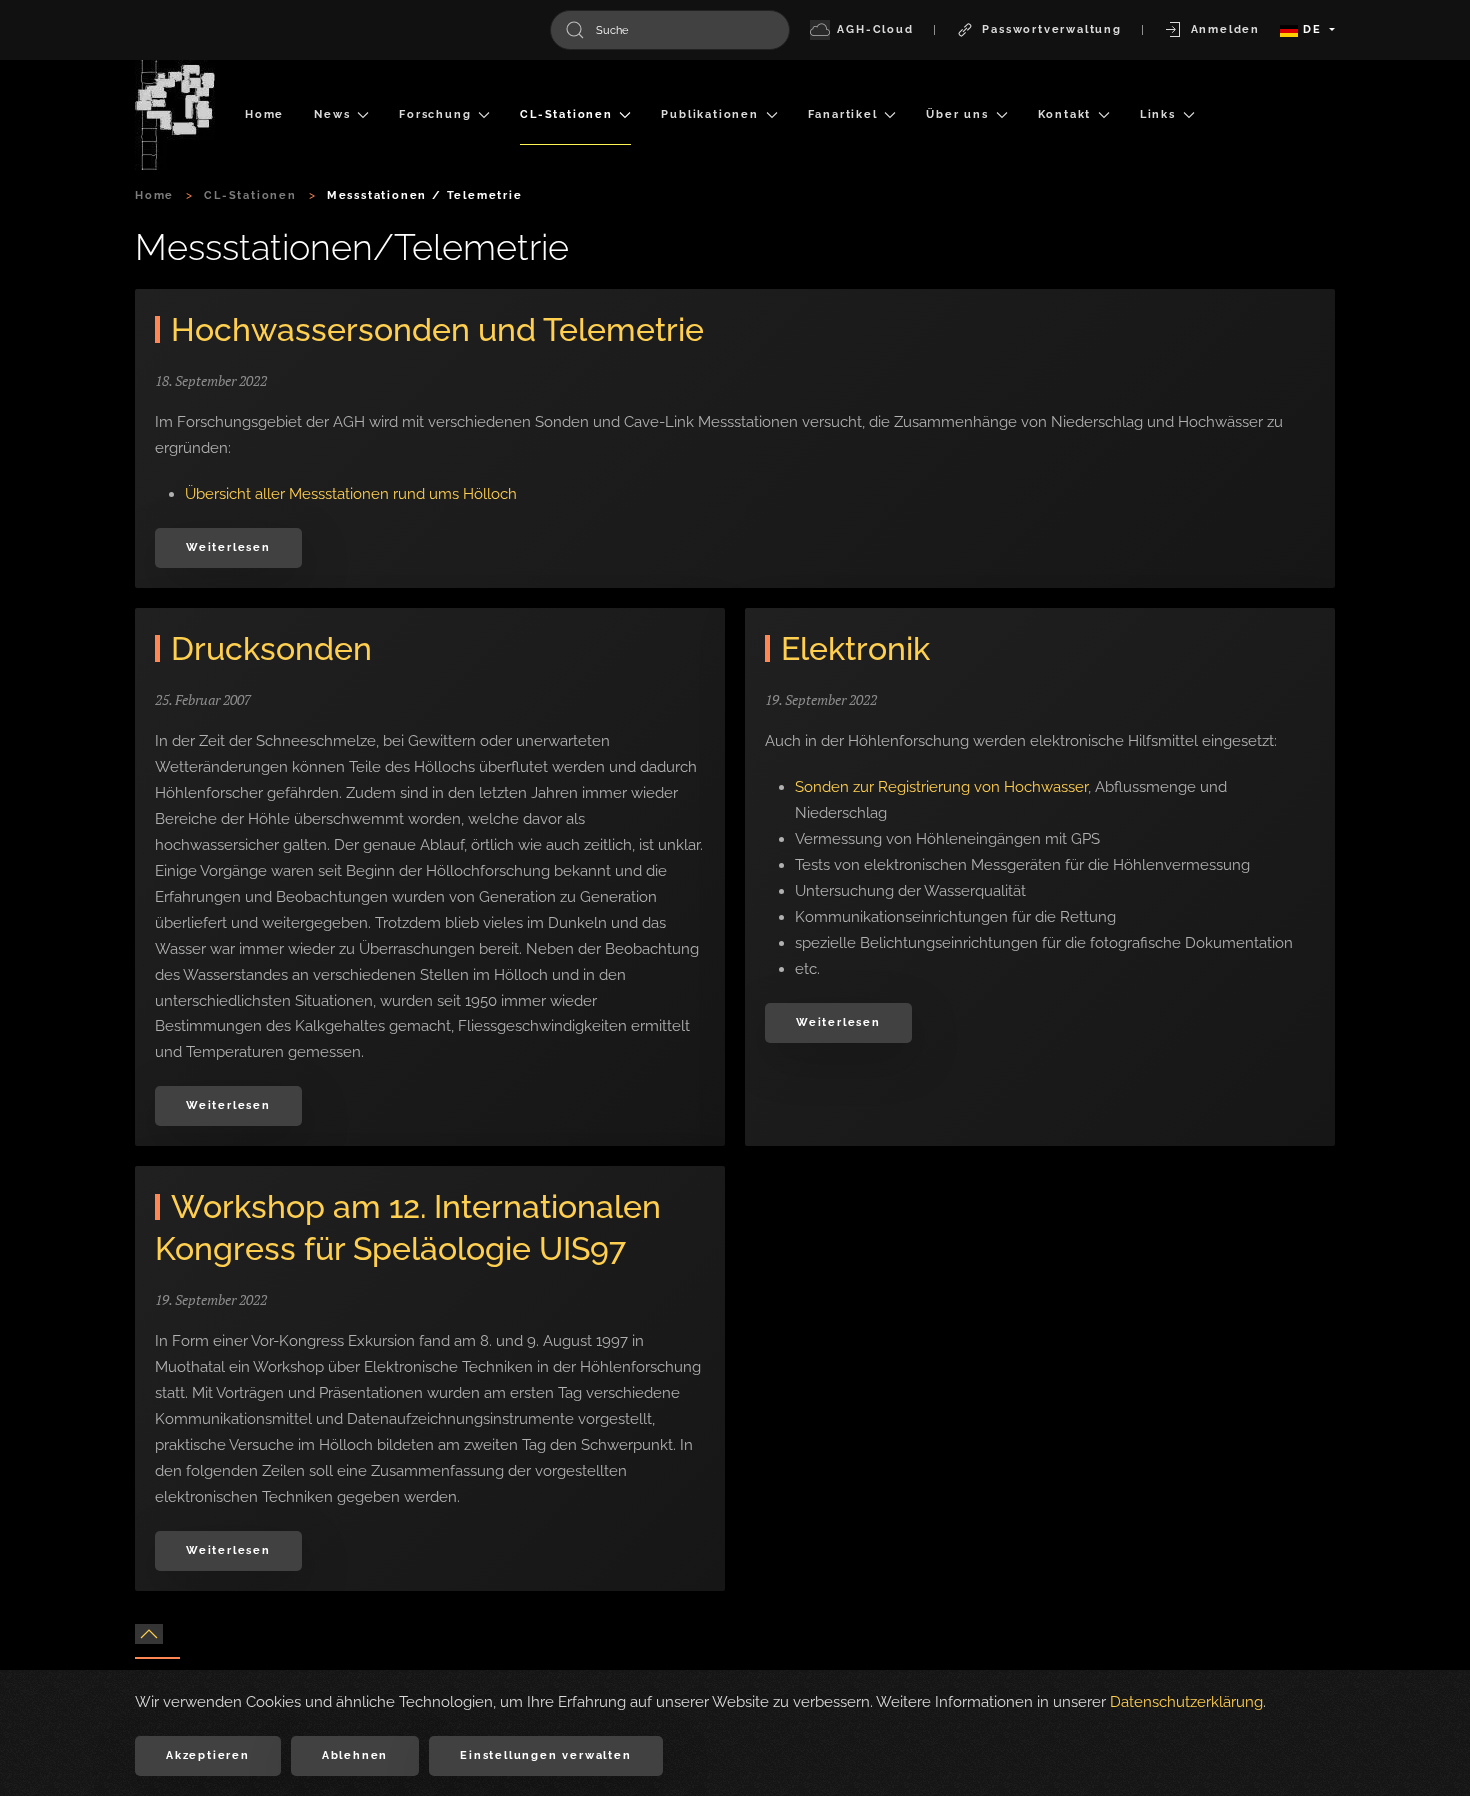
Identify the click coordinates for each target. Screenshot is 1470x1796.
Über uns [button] (957, 114)
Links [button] (1158, 114)
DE (1312, 29)
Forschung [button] (435, 114)
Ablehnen (355, 1755)
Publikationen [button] (709, 114)
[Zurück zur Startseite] (175, 115)
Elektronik (855, 648)
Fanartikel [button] (843, 114)
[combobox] (670, 30)
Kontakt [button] (1065, 114)
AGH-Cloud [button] (875, 29)
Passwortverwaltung (1051, 29)
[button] (149, 1634)
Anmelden (1225, 29)
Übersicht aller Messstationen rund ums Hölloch (351, 494)
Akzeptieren (208, 1755)
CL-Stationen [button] (566, 114)
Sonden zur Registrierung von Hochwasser (941, 787)
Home (264, 114)
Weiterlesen (228, 547)
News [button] (332, 114)
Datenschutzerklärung (1186, 1702)
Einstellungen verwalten (545, 1755)
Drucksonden (271, 648)
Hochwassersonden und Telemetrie (437, 329)
